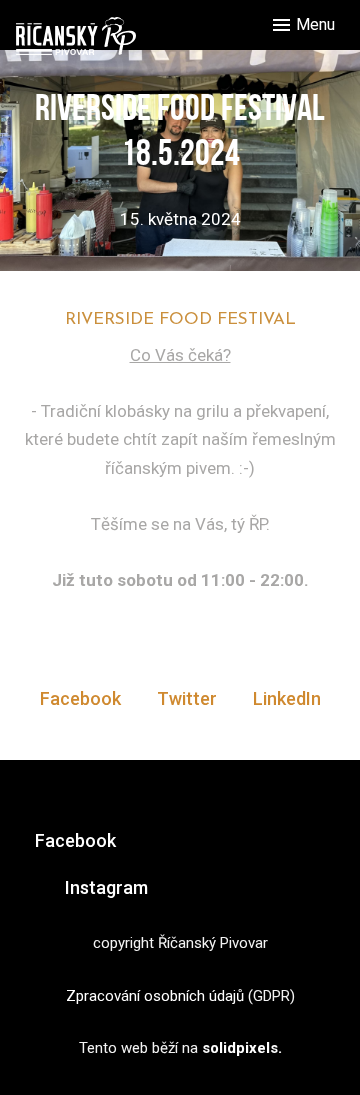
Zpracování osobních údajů (155, 996)
